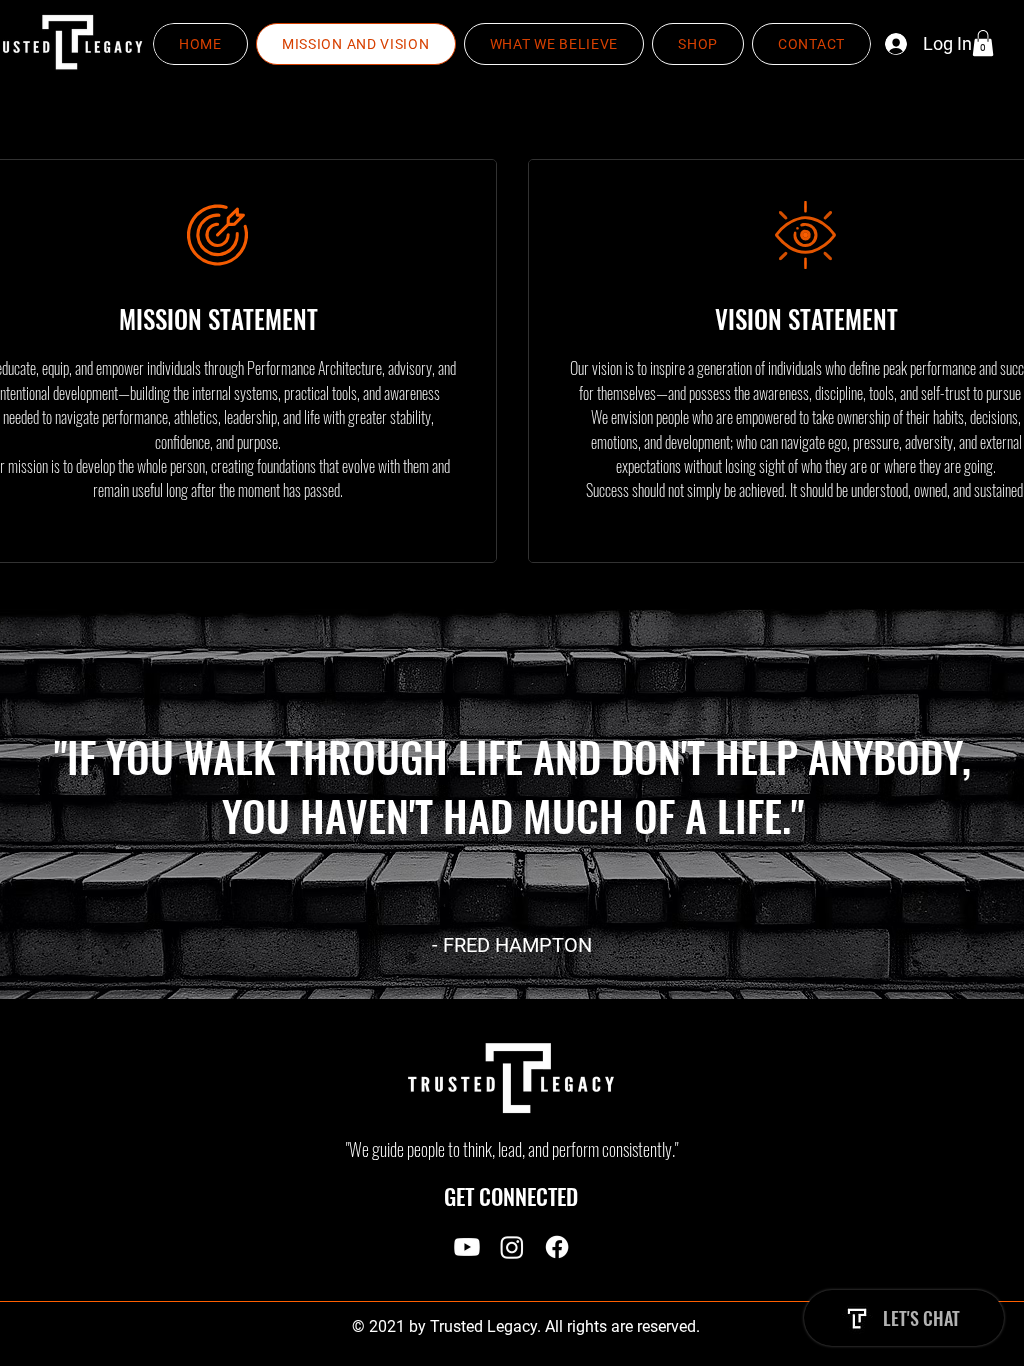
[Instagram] (512, 1247)
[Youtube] (467, 1247)
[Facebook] (557, 1247)
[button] (983, 43)
